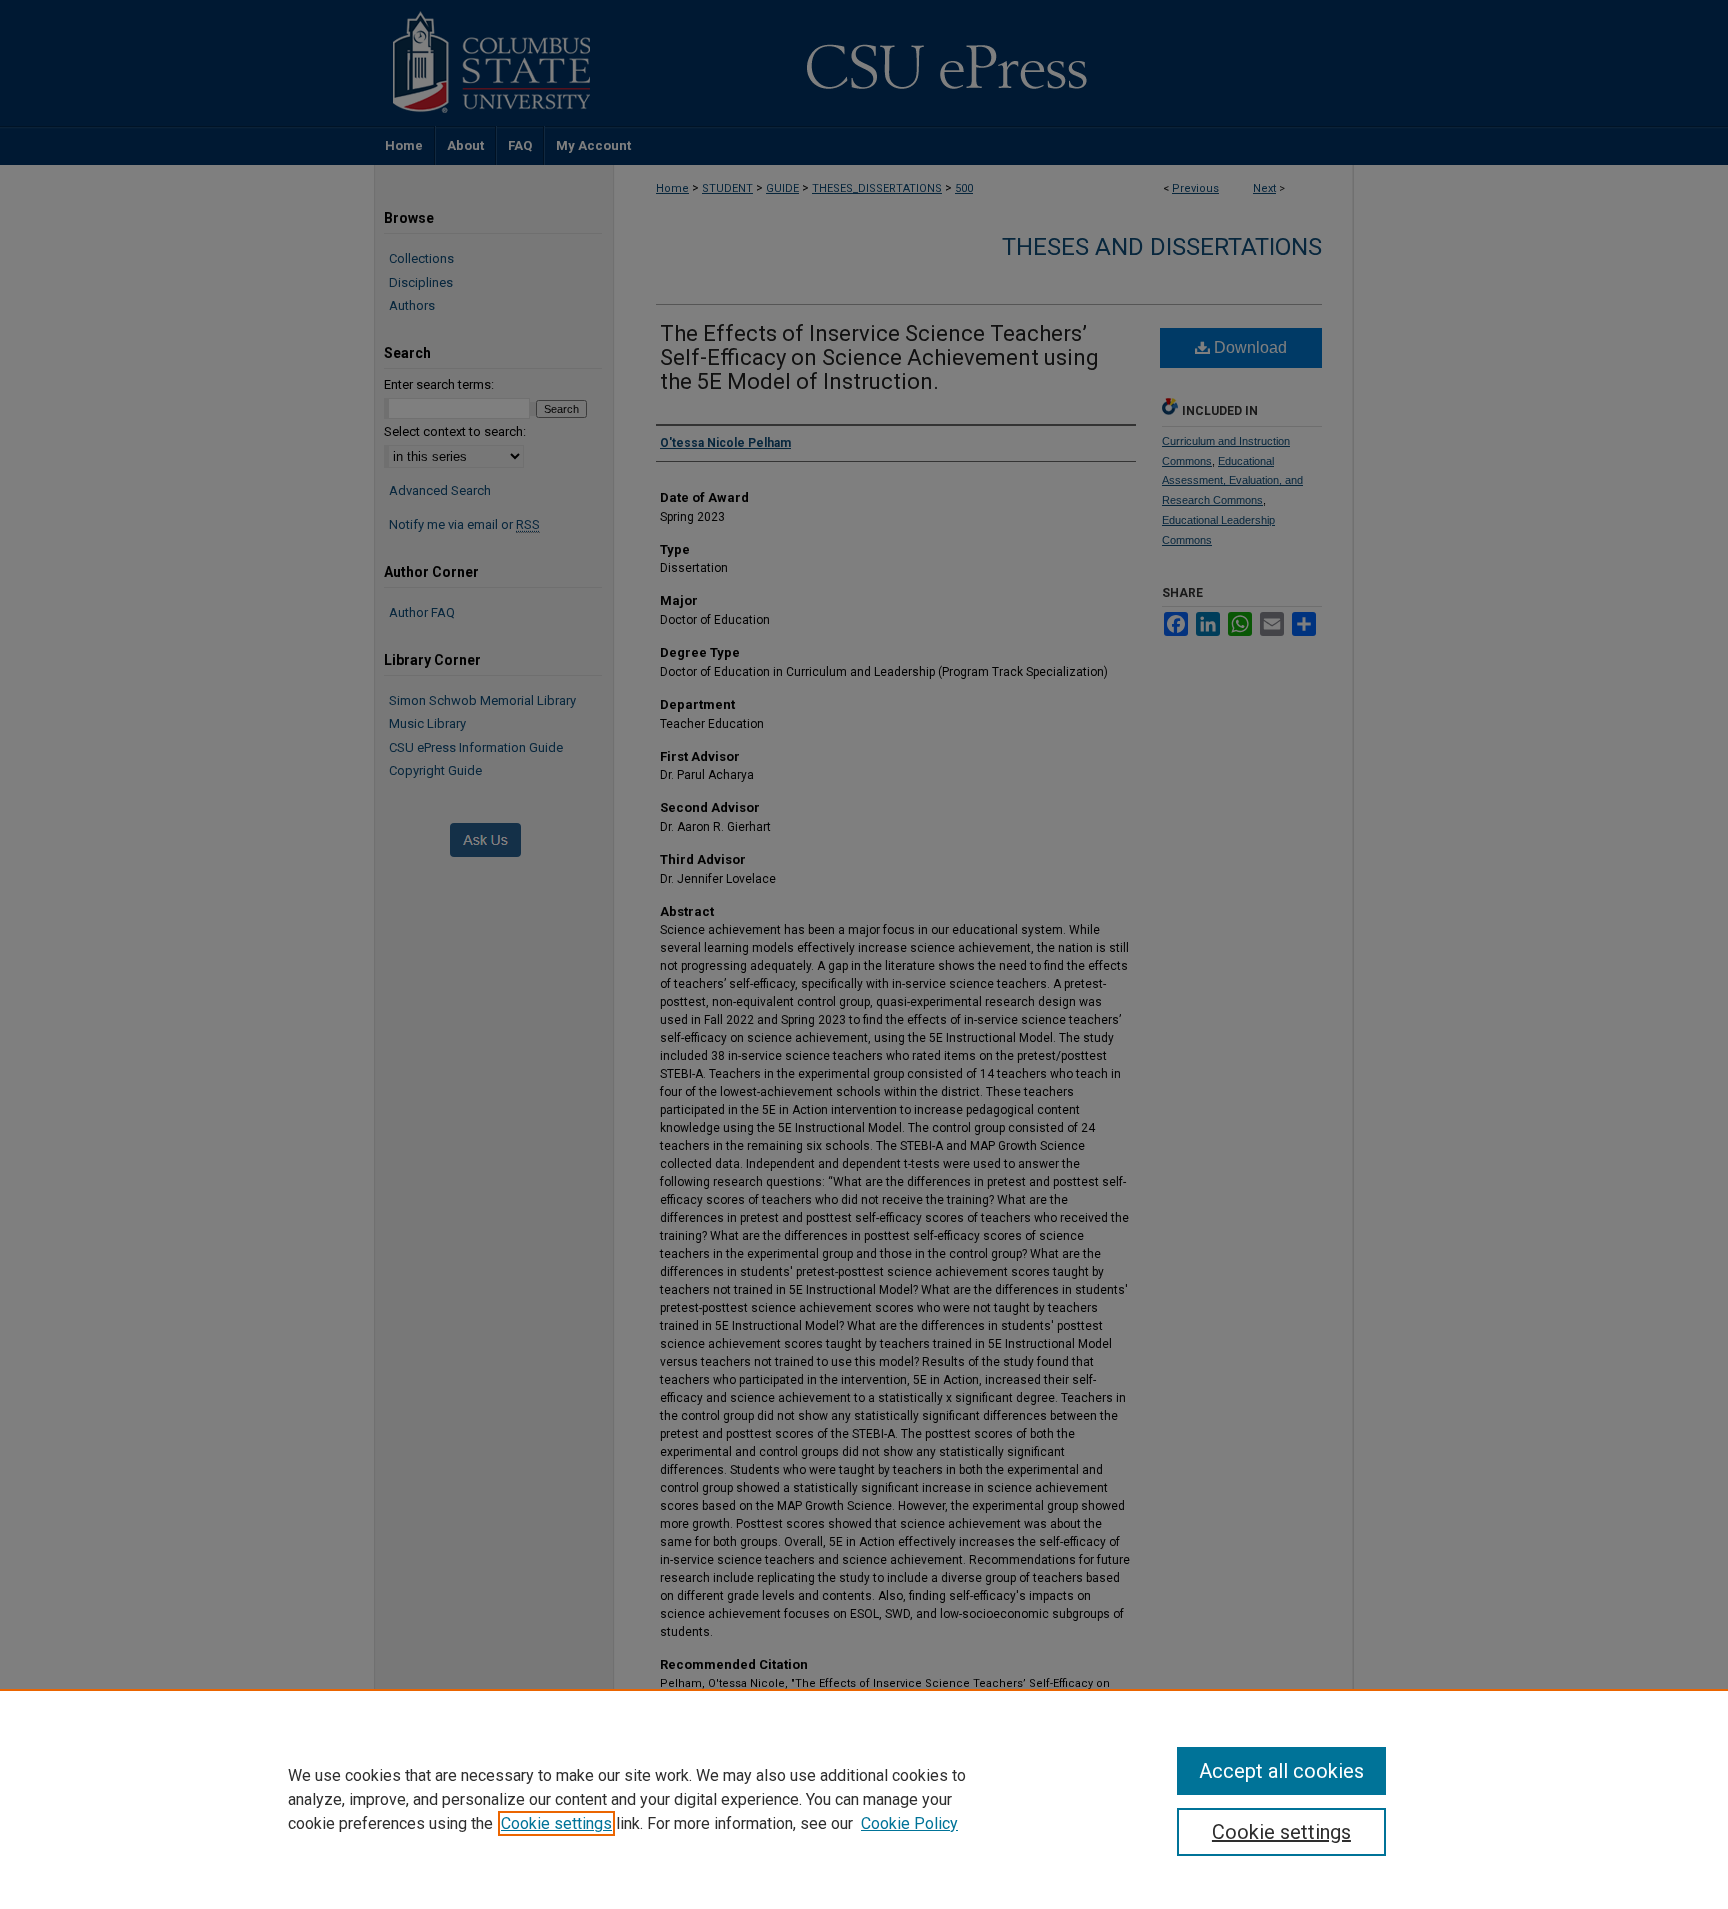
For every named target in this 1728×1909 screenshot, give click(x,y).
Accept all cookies (1281, 1771)
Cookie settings (556, 1823)
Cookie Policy (909, 1823)
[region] (864, 1799)
